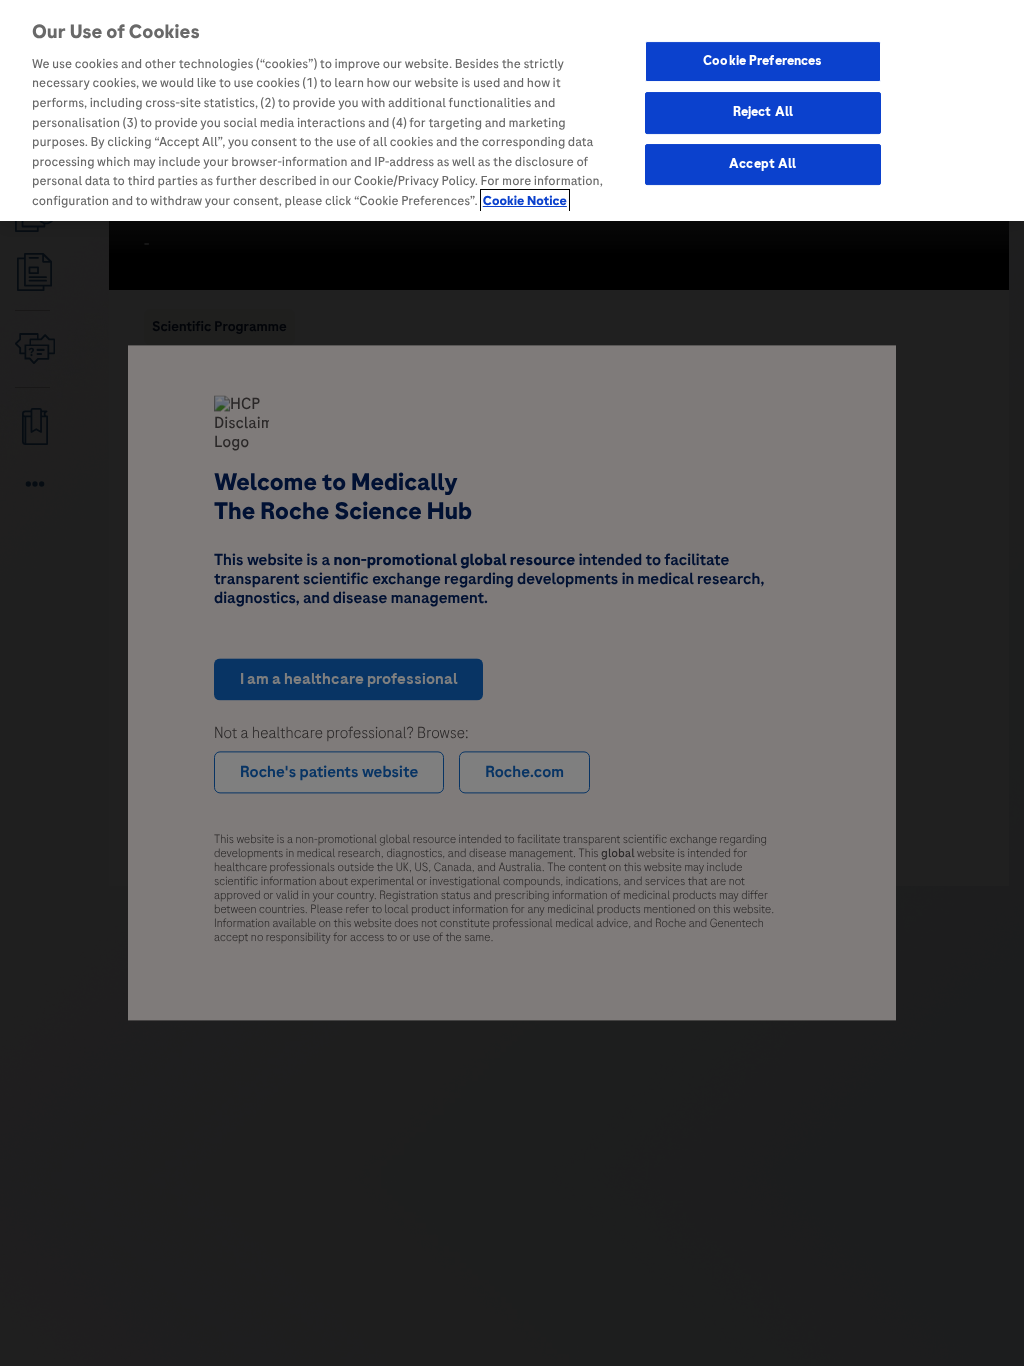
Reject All (763, 112)
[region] (512, 110)
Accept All (762, 164)
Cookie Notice (525, 201)
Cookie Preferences (762, 61)
